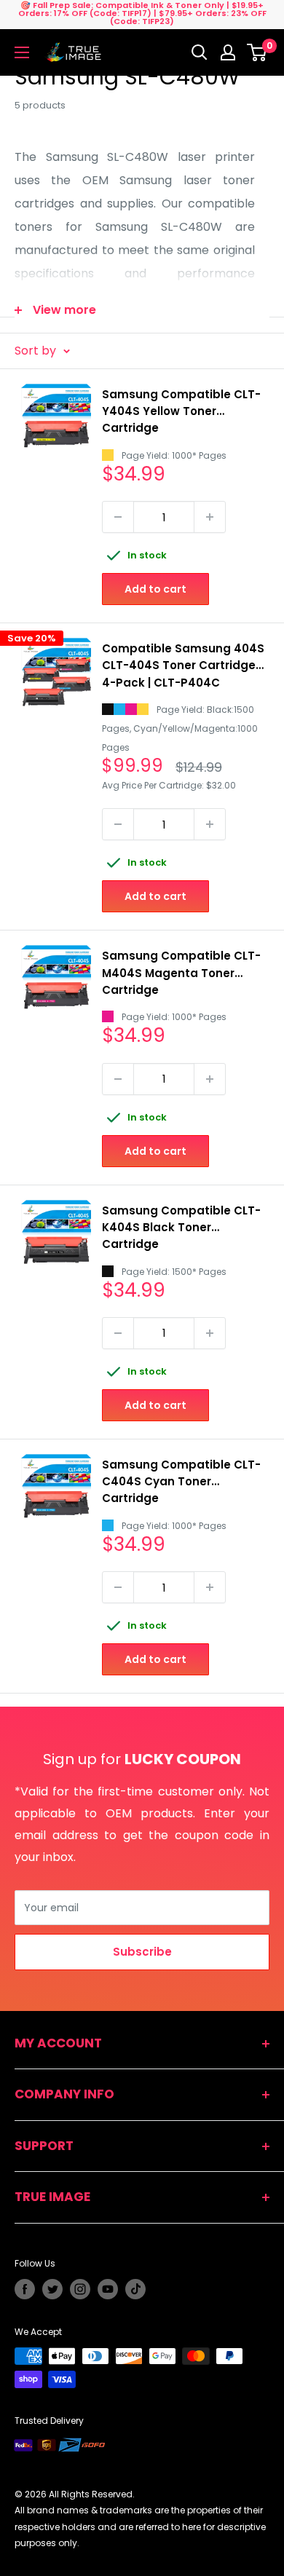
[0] (257, 52)
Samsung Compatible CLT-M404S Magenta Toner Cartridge (181, 973)
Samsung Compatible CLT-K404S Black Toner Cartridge (181, 1228)
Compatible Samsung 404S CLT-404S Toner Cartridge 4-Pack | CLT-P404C (183, 665)
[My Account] (228, 52)
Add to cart (155, 589)
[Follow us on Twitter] (52, 2289)
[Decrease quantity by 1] (118, 517)
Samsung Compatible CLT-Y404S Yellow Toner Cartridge (181, 411)
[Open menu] (22, 52)
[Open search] (200, 52)
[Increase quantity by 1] (210, 517)
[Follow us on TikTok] (135, 2289)
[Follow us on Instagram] (80, 2289)
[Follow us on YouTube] (108, 2289)
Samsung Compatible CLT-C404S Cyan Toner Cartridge (181, 1482)
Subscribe (142, 1952)
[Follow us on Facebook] (25, 2289)
